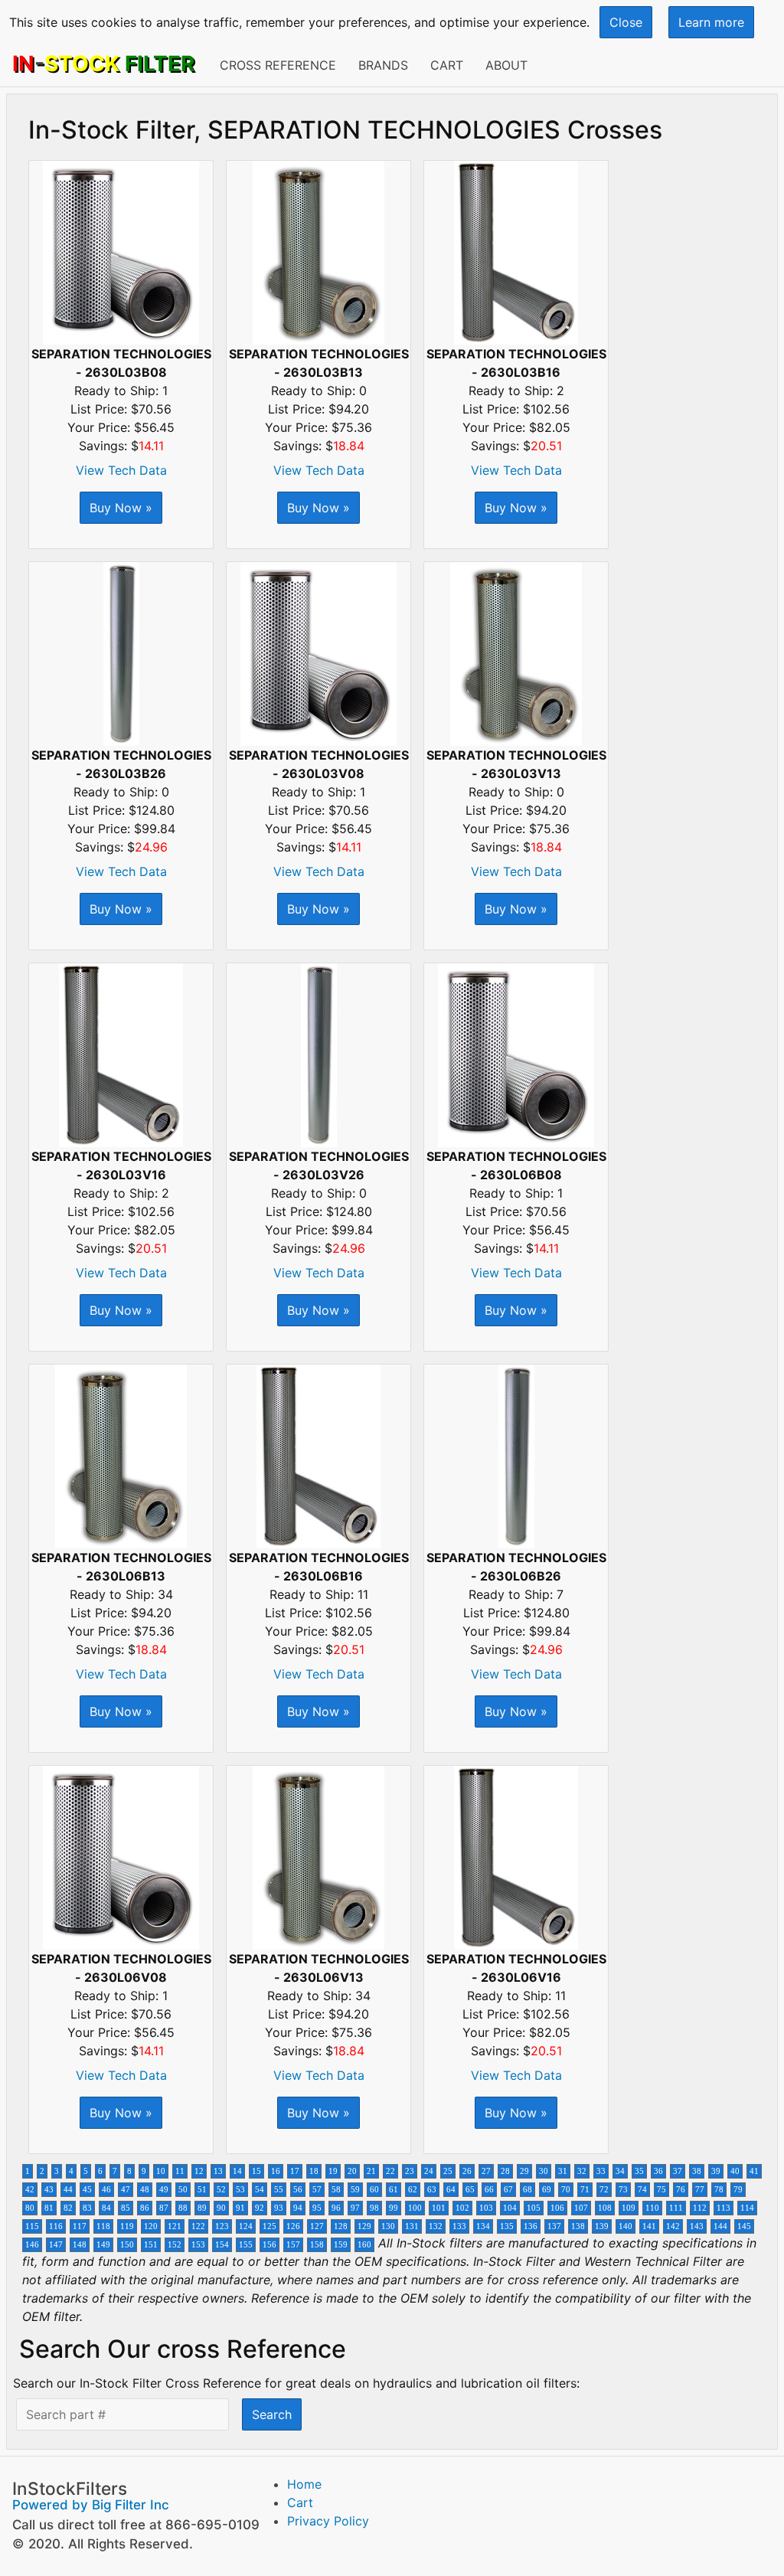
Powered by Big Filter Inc (91, 2505)
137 (554, 2226)
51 (202, 2190)
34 (620, 2171)
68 (528, 2190)
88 (183, 2208)
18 (314, 2171)
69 (547, 2190)
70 (566, 2190)
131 (412, 2226)
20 (352, 2171)
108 (605, 2208)
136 (531, 2226)
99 (394, 2208)
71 (585, 2190)
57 (317, 2190)
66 (489, 2190)
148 (80, 2245)
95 (317, 2208)
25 (448, 2171)
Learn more (711, 22)
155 (246, 2245)
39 (716, 2171)
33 (601, 2171)
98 (374, 2208)
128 (341, 2226)
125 (269, 2226)
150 (127, 2245)
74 (642, 2190)
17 (295, 2171)
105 (534, 2208)
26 (467, 2171)
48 (145, 2190)
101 (439, 2208)
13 (218, 2171)
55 (279, 2190)
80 (30, 2208)
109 (629, 2208)
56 (298, 2190)
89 (202, 2208)
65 (470, 2190)
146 (32, 2245)
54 (260, 2190)
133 (459, 2226)
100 (415, 2208)
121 (175, 2226)
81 (49, 2208)
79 (738, 2190)
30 (544, 2171)
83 (87, 2208)
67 (508, 2190)
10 (161, 2171)
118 (103, 2226)
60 (374, 2190)
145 (744, 2226)
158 (317, 2245)
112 (700, 2208)
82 (68, 2208)
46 (106, 2190)
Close (626, 22)
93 (279, 2208)
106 (557, 2208)
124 (246, 2226)
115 (32, 2226)
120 (151, 2226)
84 (106, 2208)
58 (336, 2190)
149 (103, 2245)
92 (260, 2208)
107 (581, 2208)
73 (623, 2190)
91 (240, 2208)
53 (240, 2190)
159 (341, 2245)
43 (49, 2190)
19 (333, 2171)
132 (436, 2226)
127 (317, 2226)
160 (364, 2245)
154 (222, 2245)
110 (652, 2208)
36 (658, 2171)
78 (719, 2190)
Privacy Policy (328, 2521)
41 (754, 2171)
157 (293, 2245)
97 (355, 2208)
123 (222, 2226)
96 (336, 2208)
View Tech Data (121, 470)
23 (410, 2171)
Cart (447, 65)
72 (604, 2190)
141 (649, 2226)
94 (298, 2208)
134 (483, 2226)
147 (56, 2245)
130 (388, 2226)
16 (276, 2171)
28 (505, 2171)
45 (87, 2190)
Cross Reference (278, 65)
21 (371, 2171)
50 (183, 2190)
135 (507, 2226)
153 (198, 2245)
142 (673, 2226)
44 (68, 2190)
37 (678, 2171)
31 (563, 2171)
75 (661, 2190)
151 (151, 2245)
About (506, 65)
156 (269, 2245)
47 (126, 2190)
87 (164, 2208)
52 (221, 2190)
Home (304, 2484)
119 (127, 2226)
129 (364, 2226)
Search (272, 2414)
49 (164, 2190)
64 (451, 2190)
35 (639, 2171)
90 (221, 2208)
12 (199, 2171)
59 (355, 2190)
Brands (383, 65)
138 (578, 2226)
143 (697, 2226)
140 (626, 2226)
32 (582, 2171)
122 (198, 2226)
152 (175, 2245)
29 (524, 2171)
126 (293, 2226)
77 (700, 2190)
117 (80, 2226)
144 (720, 2226)
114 (747, 2208)
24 (429, 2171)
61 (394, 2190)
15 (256, 2171)
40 (735, 2171)
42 (30, 2190)
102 (462, 2208)
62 (413, 2190)
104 (510, 2208)
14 (237, 2171)
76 (681, 2190)
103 (486, 2208)
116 (56, 2226)
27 (486, 2171)
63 (432, 2190)
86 (145, 2208)
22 (390, 2171)
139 (602, 2226)
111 (676, 2208)
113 (724, 2208)
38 (697, 2171)
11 (180, 2171)
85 (126, 2208)
